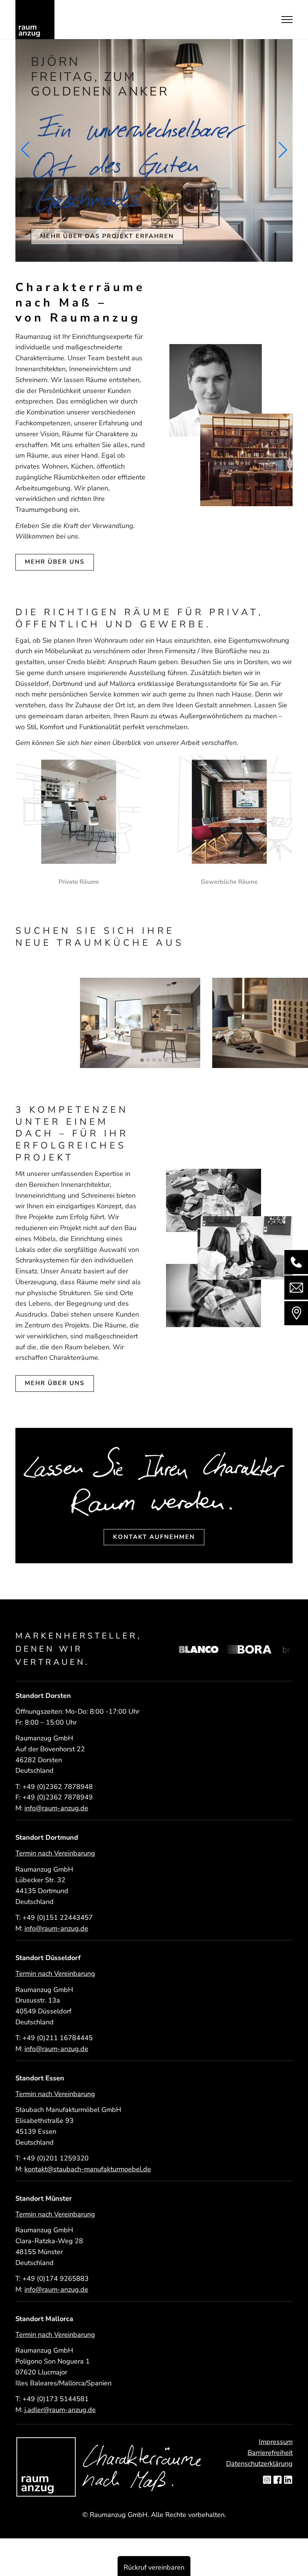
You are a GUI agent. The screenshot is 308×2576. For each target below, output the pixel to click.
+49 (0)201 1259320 (56, 2158)
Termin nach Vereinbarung (55, 1853)
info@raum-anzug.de (56, 1808)
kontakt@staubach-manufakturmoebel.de (88, 2169)
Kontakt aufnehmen (154, 1537)
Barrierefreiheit (270, 2453)
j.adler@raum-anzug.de (60, 2410)
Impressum (276, 2442)
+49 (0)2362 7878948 (58, 1787)
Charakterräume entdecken (98, 221)
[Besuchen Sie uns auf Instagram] (267, 2480)
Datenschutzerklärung (259, 2464)
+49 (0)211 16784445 (58, 2038)
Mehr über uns (55, 1383)
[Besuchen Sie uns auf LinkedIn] (288, 2480)
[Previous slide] (25, 150)
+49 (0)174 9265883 (56, 2279)
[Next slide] (283, 150)
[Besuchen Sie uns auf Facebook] (278, 2480)
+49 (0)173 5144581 (56, 2399)
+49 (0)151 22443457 (58, 1918)
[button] (142, 1060)
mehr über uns (55, 562)
